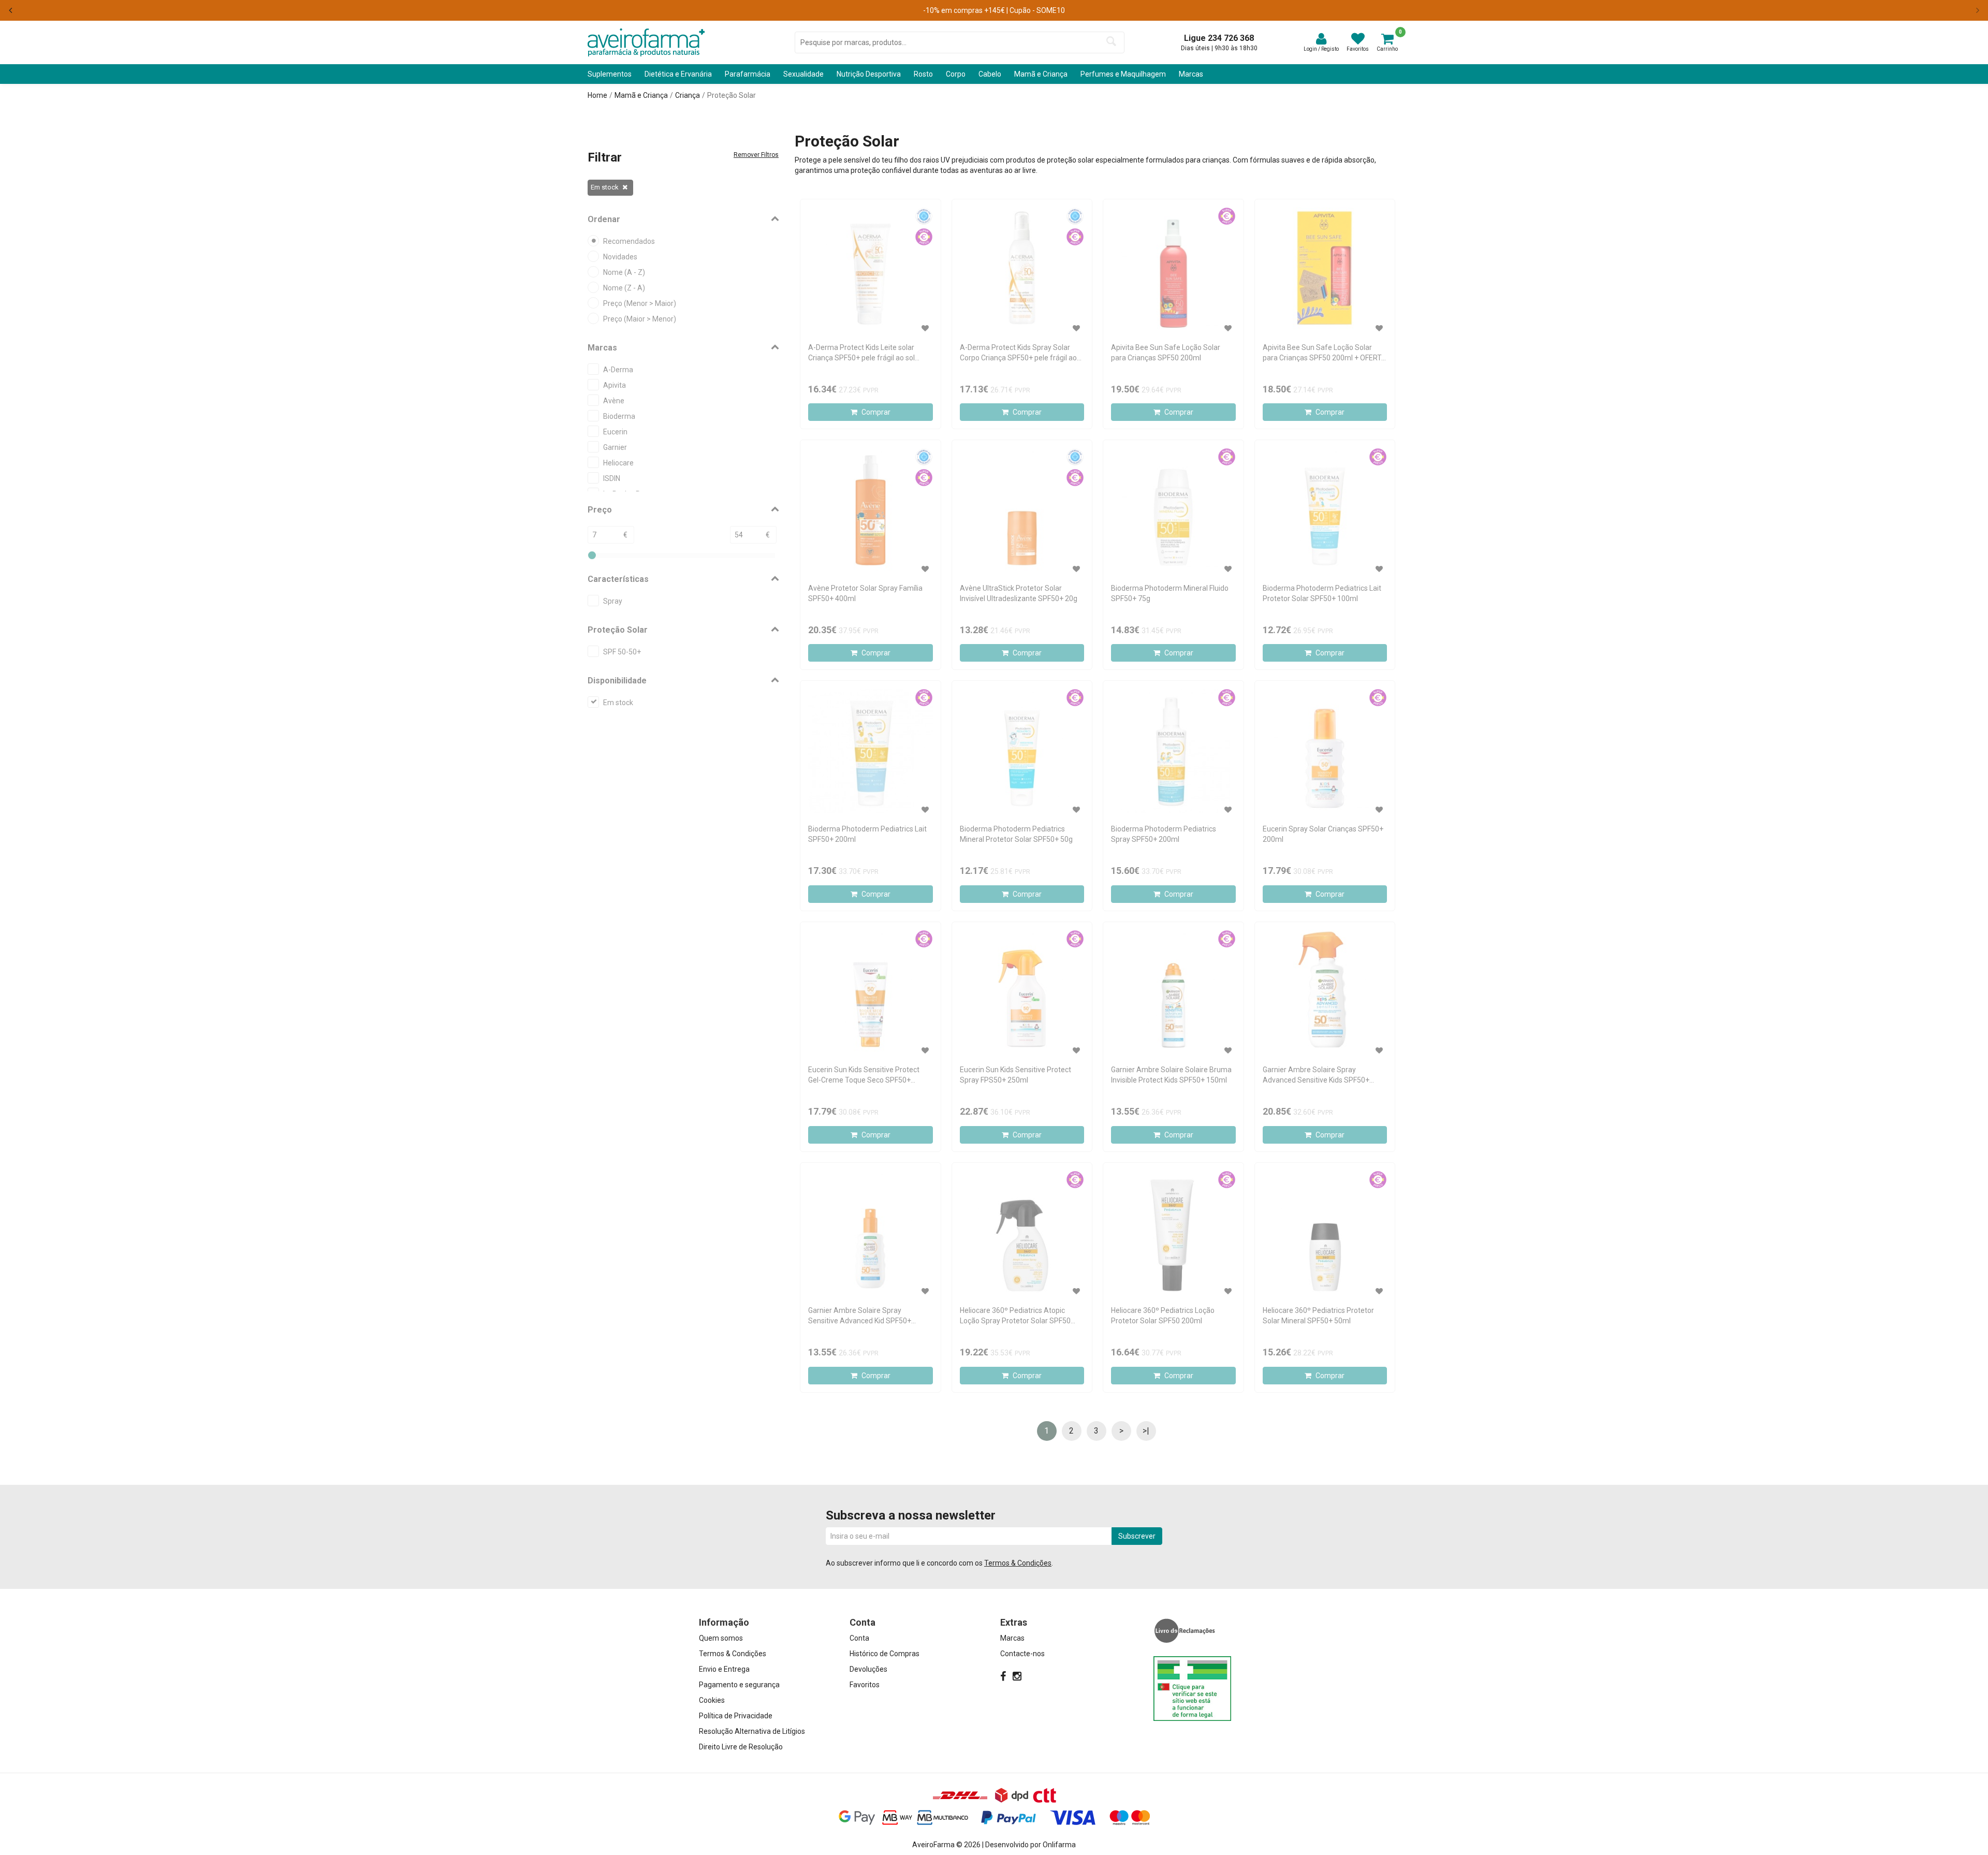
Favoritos (865, 1685)
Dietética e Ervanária (678, 74)
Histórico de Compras (885, 1654)
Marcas (1191, 74)
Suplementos (610, 74)
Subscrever (1137, 1536)
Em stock (605, 187)
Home (597, 95)
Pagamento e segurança (739, 1685)
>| (1146, 1431)
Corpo (956, 74)
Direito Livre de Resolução (741, 1747)
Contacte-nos (1022, 1654)
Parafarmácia (748, 74)
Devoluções (868, 1669)
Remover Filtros (756, 155)
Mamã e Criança (1041, 74)
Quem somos (721, 1638)
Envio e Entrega (724, 1669)
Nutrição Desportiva (869, 74)
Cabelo (990, 74)
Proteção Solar (732, 95)
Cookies (712, 1700)
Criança (688, 95)
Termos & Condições (1018, 1563)
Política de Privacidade (736, 1716)
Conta (859, 1638)
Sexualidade (803, 74)
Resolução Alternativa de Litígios (752, 1731)
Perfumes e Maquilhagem (1123, 74)
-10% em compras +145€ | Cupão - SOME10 (994, 10)
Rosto (923, 74)
